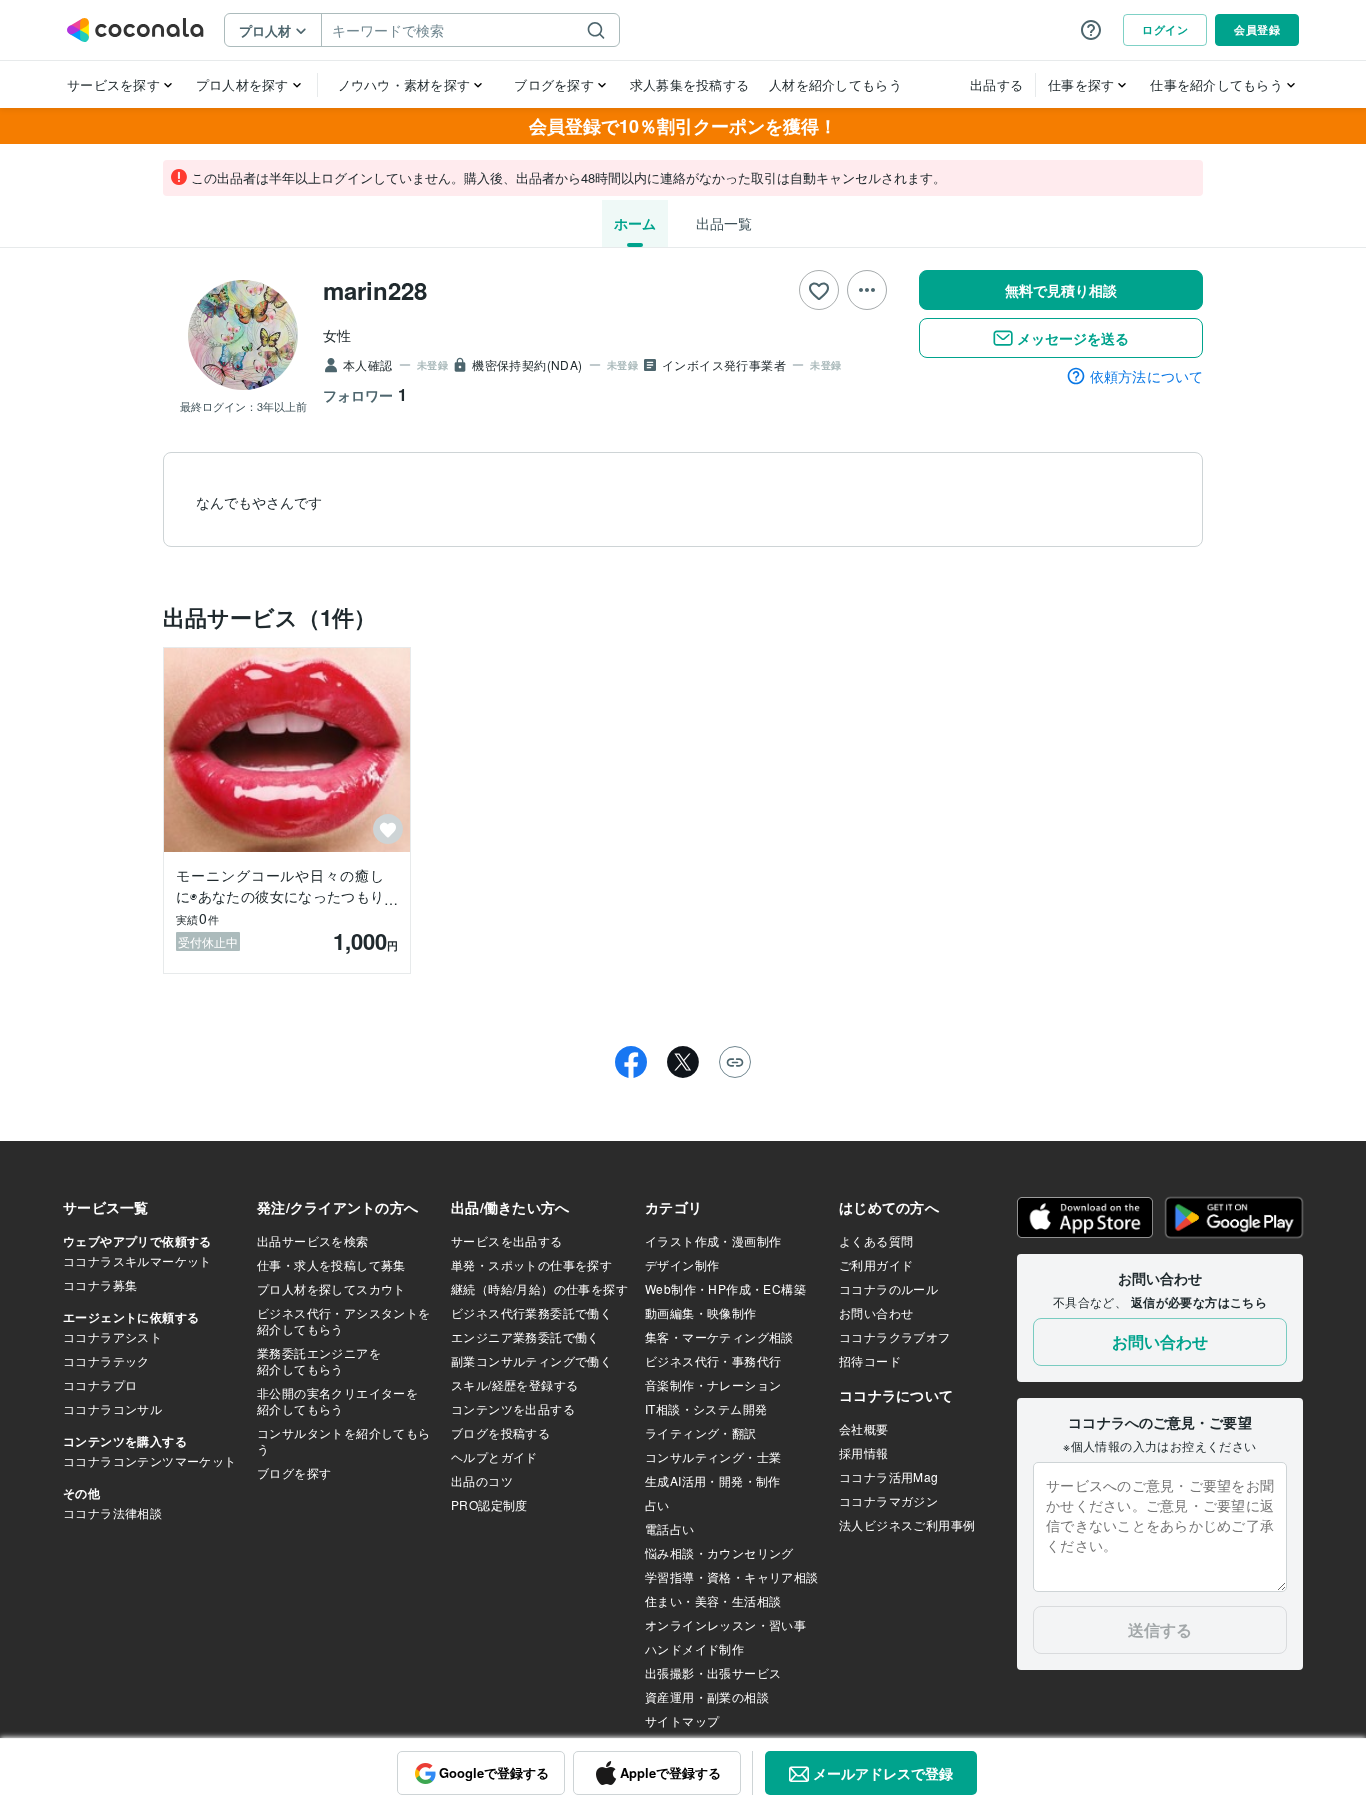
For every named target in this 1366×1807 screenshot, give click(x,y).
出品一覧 (724, 223)
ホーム (635, 223)
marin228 (375, 290)
